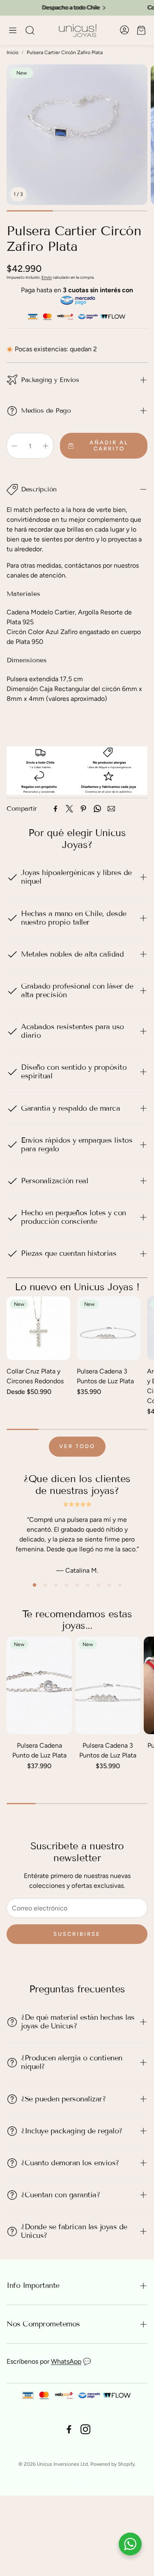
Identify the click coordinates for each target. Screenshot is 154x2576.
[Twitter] (69, 809)
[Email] (111, 809)
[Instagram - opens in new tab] (85, 2429)
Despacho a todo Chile (48, 8)
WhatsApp (66, 2361)
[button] (13, 30)
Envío (47, 277)
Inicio (13, 52)
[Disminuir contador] (14, 446)
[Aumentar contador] (46, 446)
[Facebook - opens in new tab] (69, 2429)
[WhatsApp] (97, 809)
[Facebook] (55, 809)
